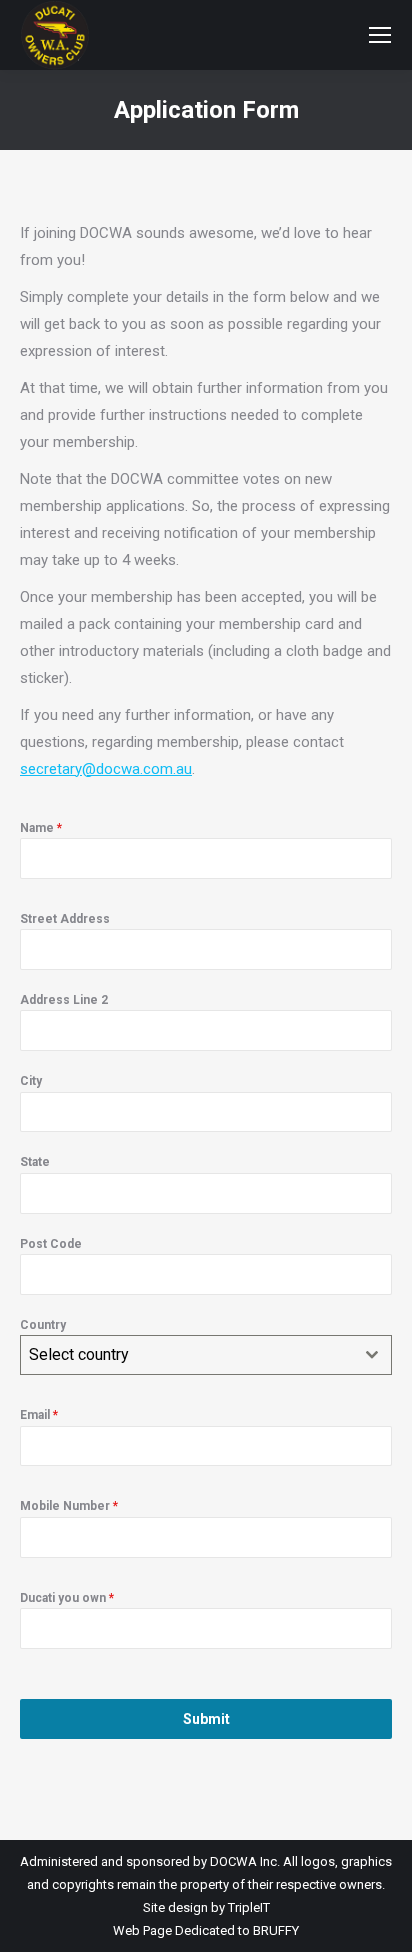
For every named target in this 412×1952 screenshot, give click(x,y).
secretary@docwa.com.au (106, 769)
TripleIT (249, 1907)
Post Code (51, 1244)
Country (43, 1325)
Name (41, 828)
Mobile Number (69, 1506)
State (35, 1162)
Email (39, 1415)
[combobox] (206, 1355)
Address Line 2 (64, 1000)
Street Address (65, 919)
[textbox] (187, 1355)
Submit (206, 1719)
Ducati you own (67, 1598)
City (31, 1081)
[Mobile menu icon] (380, 35)
